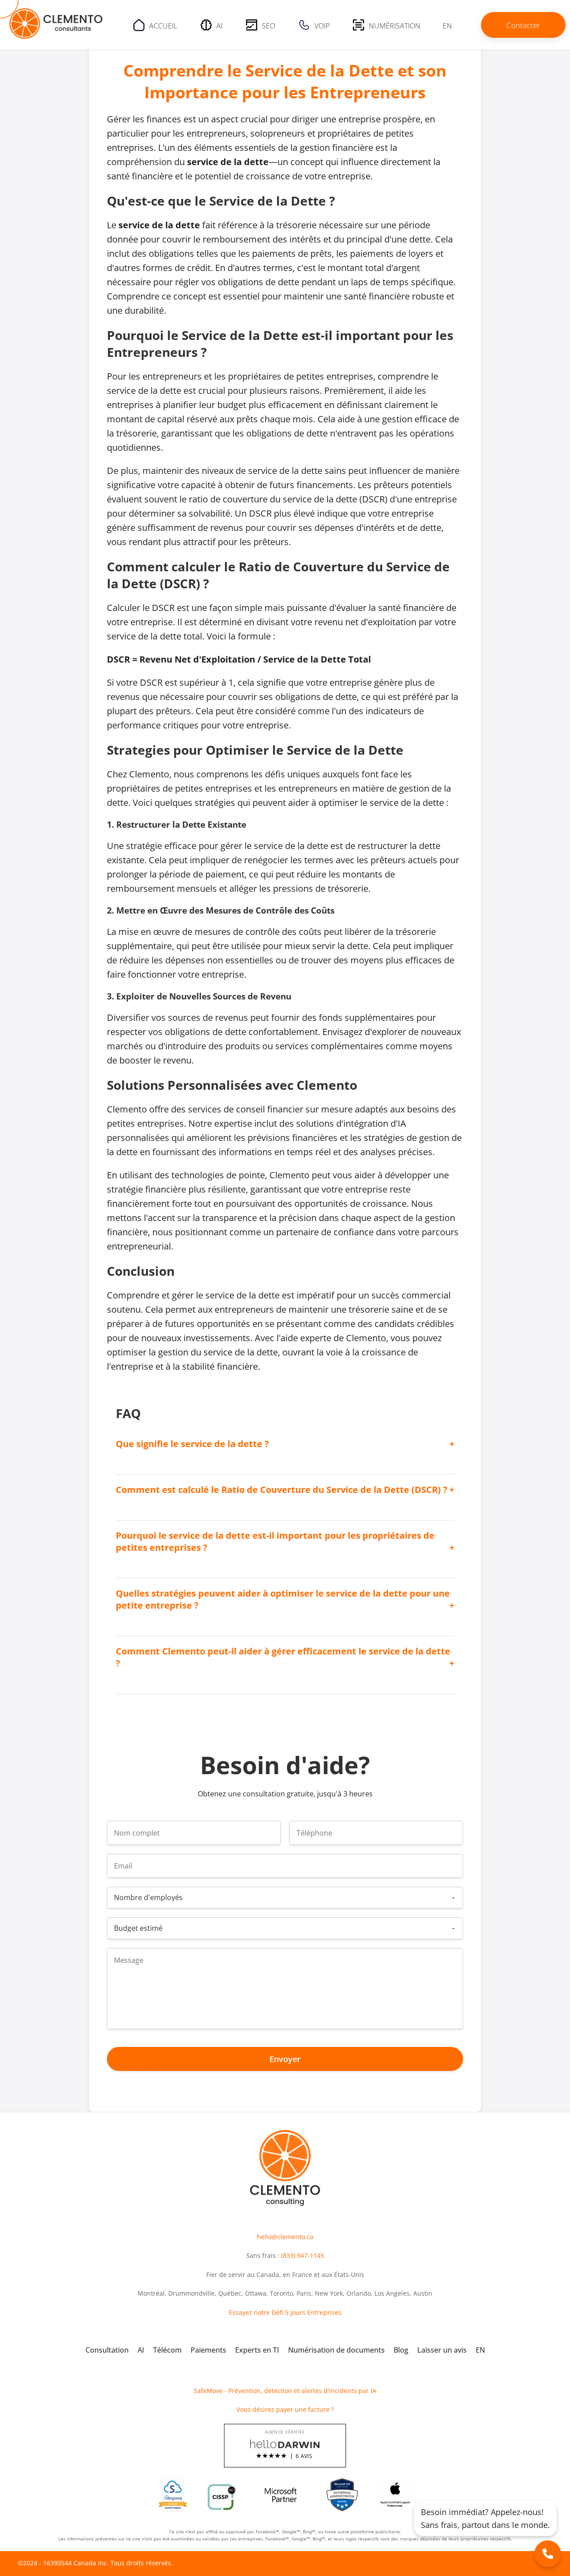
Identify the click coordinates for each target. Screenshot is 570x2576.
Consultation (107, 2350)
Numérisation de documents (336, 2350)
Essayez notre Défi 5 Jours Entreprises (285, 2312)
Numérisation (395, 25)
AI (220, 25)
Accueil (163, 25)
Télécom (167, 2350)
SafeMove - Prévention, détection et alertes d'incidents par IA (285, 2391)
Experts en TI (257, 2350)
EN (447, 25)
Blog (401, 2350)
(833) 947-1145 (303, 2255)
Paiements (208, 2350)
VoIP (322, 25)
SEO (269, 25)
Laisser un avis (442, 2350)
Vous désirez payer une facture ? (285, 2409)
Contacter (523, 25)
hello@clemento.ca (285, 2237)
